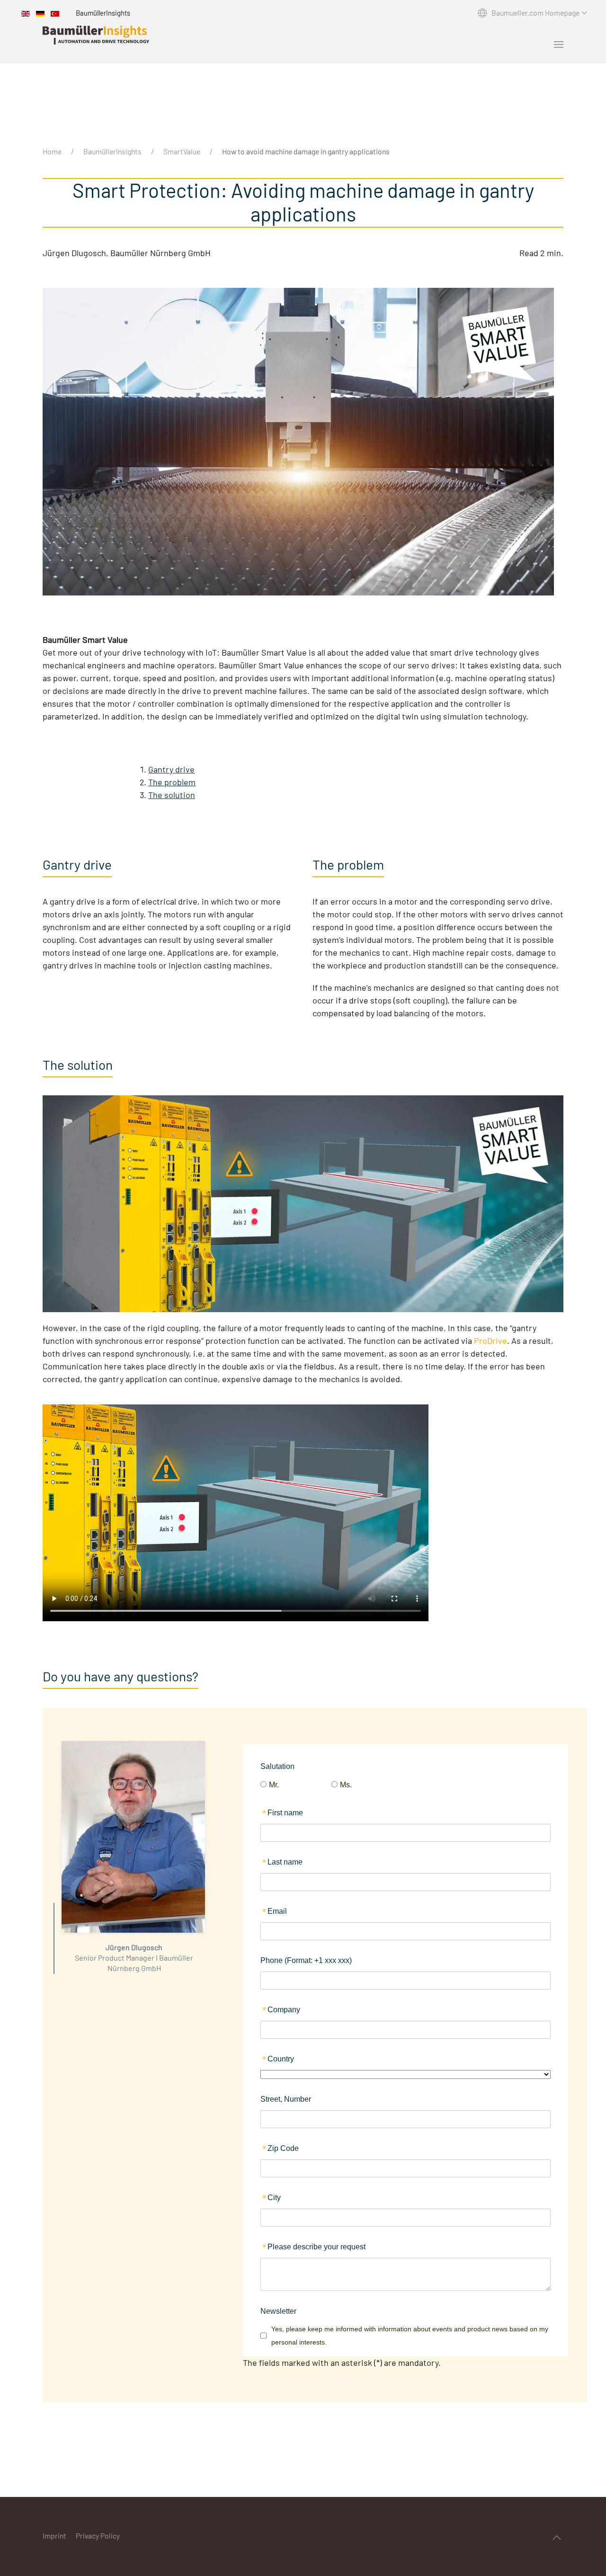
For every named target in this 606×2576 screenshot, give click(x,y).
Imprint (54, 2536)
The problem (172, 782)
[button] (559, 44)
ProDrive (490, 1341)
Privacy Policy (98, 2536)
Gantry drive (171, 769)
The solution (172, 795)
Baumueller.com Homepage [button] (535, 13)
